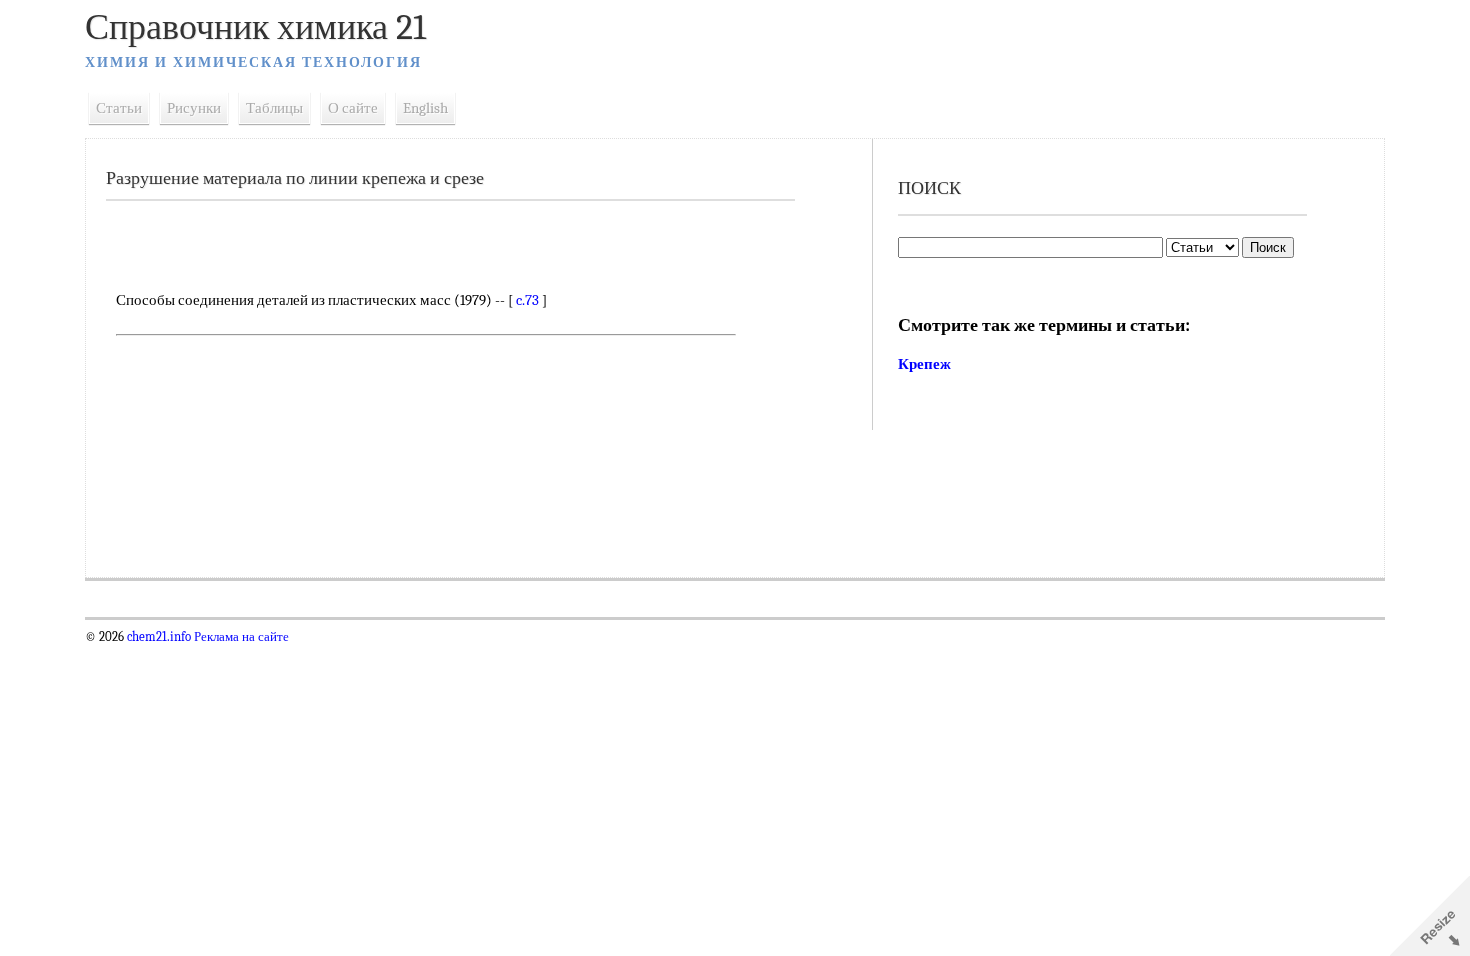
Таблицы (274, 108)
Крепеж (924, 364)
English (425, 108)
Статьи (119, 108)
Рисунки (194, 108)
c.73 (527, 300)
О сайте (353, 108)
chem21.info (159, 637)
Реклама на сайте (240, 637)
